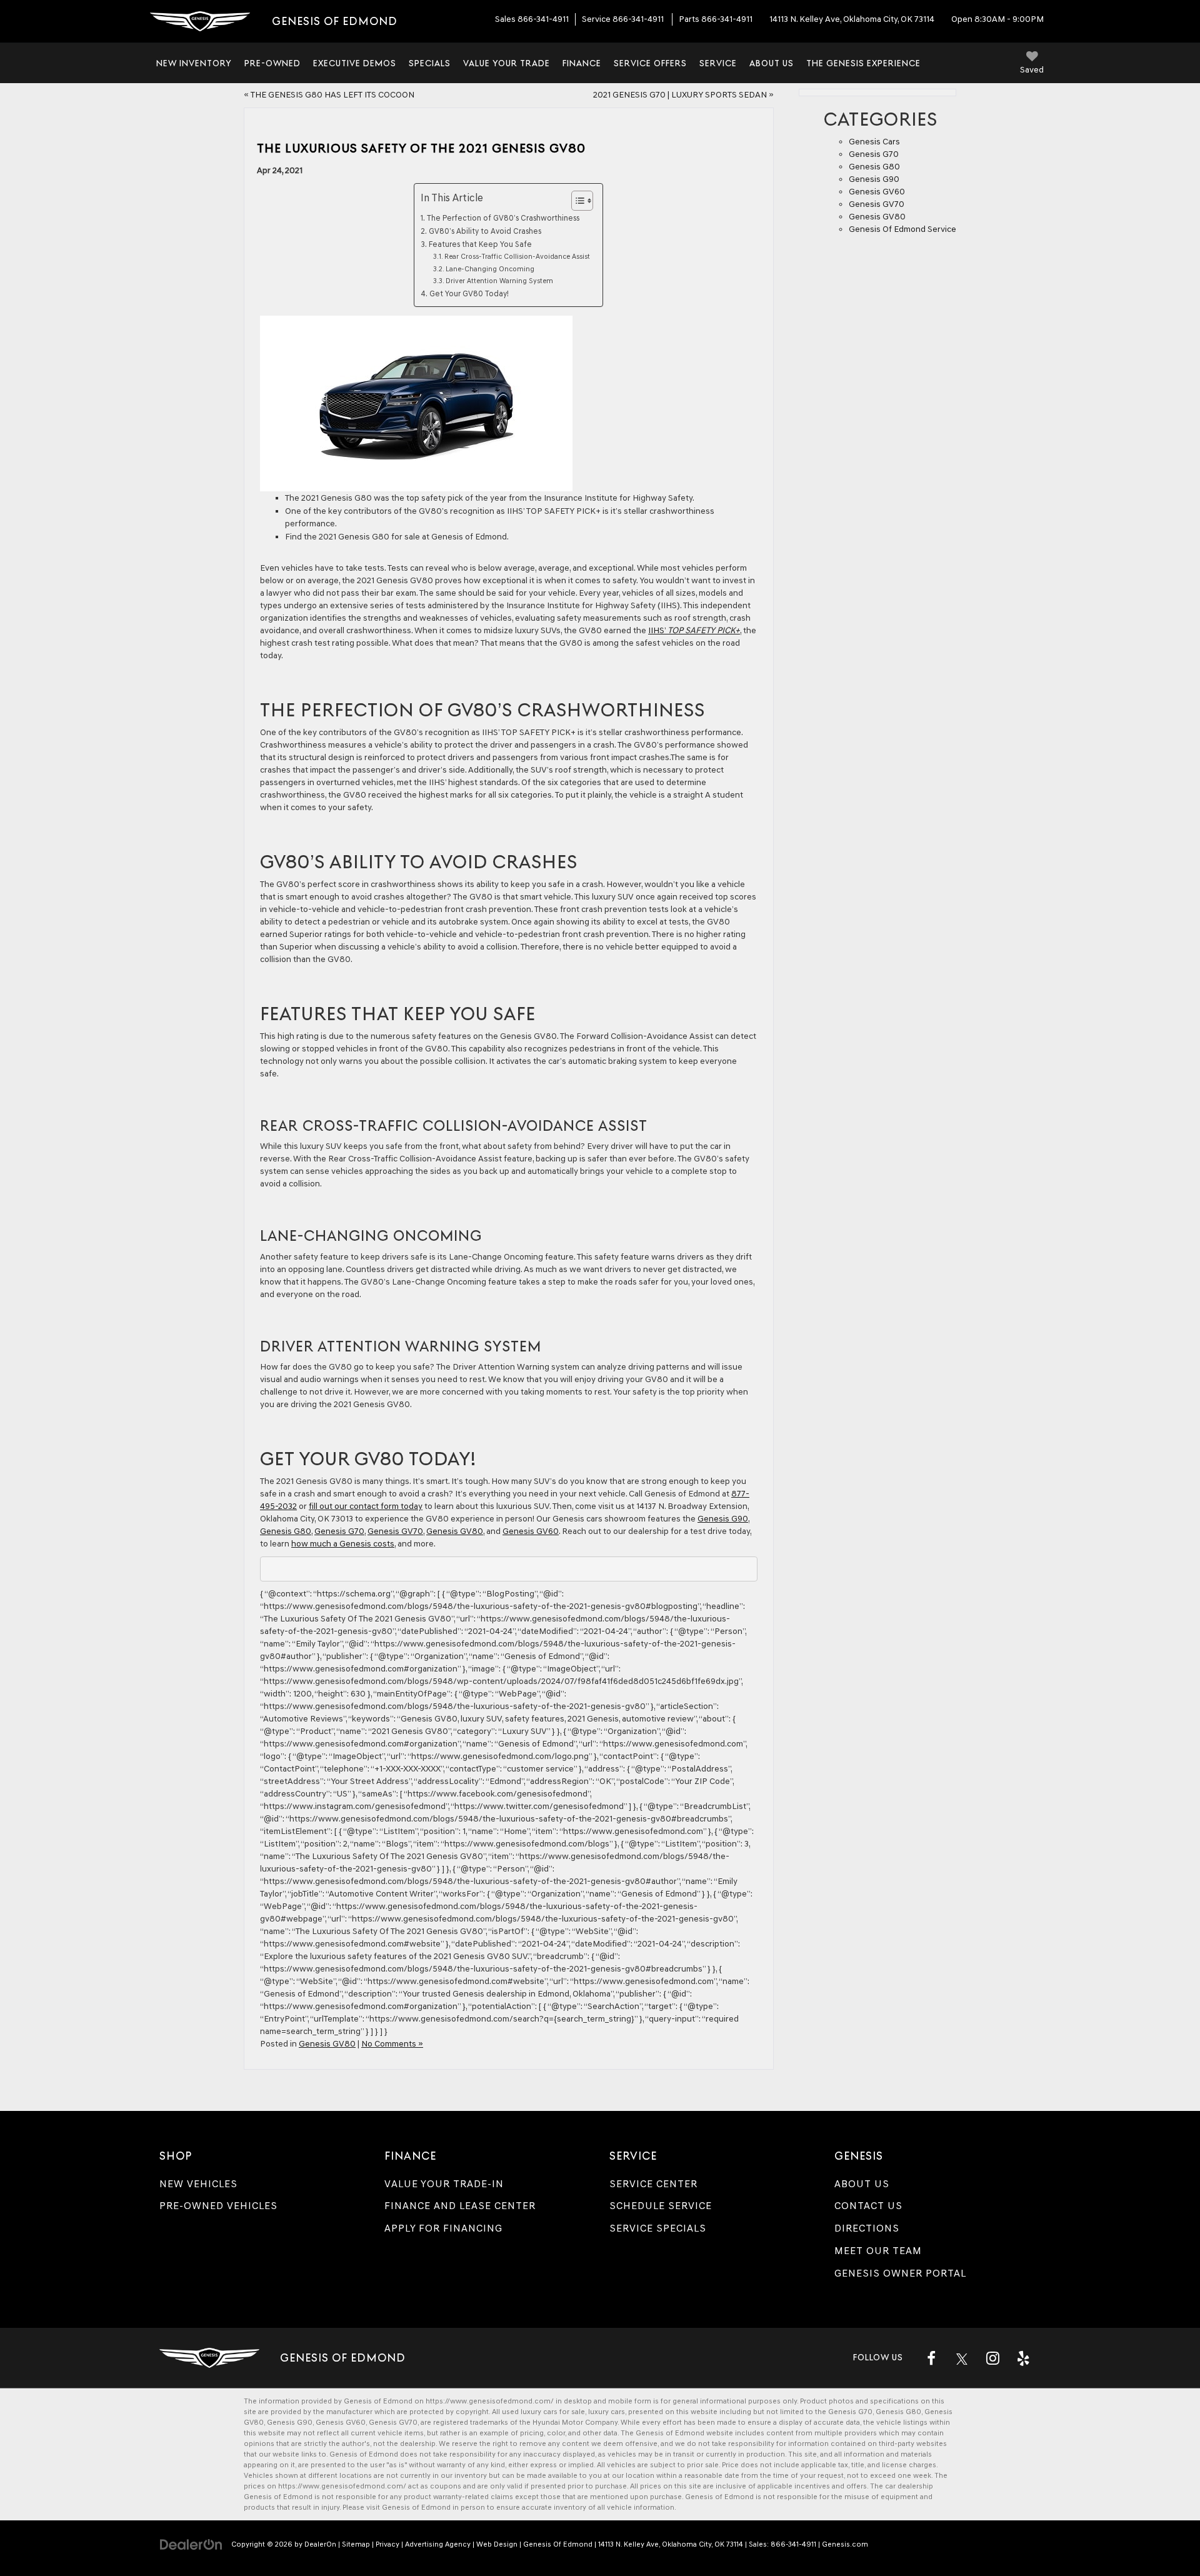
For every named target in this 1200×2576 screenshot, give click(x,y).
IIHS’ (694, 630)
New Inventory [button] (194, 63)
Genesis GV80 (455, 1531)
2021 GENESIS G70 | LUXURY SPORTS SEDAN (680, 95)
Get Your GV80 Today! (469, 293)
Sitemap (356, 2544)
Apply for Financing (443, 2228)
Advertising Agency (438, 2544)
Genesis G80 (286, 1531)
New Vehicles (198, 2184)
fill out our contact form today (366, 1506)
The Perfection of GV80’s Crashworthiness (503, 218)
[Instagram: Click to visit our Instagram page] (992, 2358)
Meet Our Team (878, 2251)
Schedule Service (661, 2206)
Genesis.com (845, 2544)
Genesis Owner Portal (900, 2273)
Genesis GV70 (395, 1531)
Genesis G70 (339, 1531)
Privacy (387, 2544)
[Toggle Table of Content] (576, 201)
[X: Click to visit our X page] (962, 2358)
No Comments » (392, 2044)
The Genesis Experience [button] (863, 63)
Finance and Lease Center (460, 2206)
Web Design (497, 2544)
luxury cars (607, 2412)
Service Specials (658, 2228)
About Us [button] (772, 63)
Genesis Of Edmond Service (902, 229)
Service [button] (718, 63)
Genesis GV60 (531, 1531)
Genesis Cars (874, 142)
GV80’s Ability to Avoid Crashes (485, 231)
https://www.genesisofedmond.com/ (490, 2401)
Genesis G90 (723, 1519)
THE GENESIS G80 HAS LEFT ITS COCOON (332, 95)
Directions (867, 2228)
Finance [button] (582, 63)
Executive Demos (355, 63)
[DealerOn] (191, 2544)
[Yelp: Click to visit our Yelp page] (1023, 2358)
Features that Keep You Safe (482, 244)
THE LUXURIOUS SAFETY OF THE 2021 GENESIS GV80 (421, 148)
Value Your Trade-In (444, 2184)
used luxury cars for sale (543, 2412)
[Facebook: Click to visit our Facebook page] (931, 2358)
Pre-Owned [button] (272, 63)
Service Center (653, 2184)
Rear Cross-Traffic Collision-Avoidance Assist (517, 256)
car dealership (909, 2486)
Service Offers (650, 63)
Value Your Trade (507, 63)
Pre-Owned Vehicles (218, 2206)
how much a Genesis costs (343, 1544)
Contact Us (868, 2206)
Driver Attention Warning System (499, 281)
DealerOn (320, 2544)
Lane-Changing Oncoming (490, 269)
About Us (862, 2184)
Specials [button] (430, 63)
